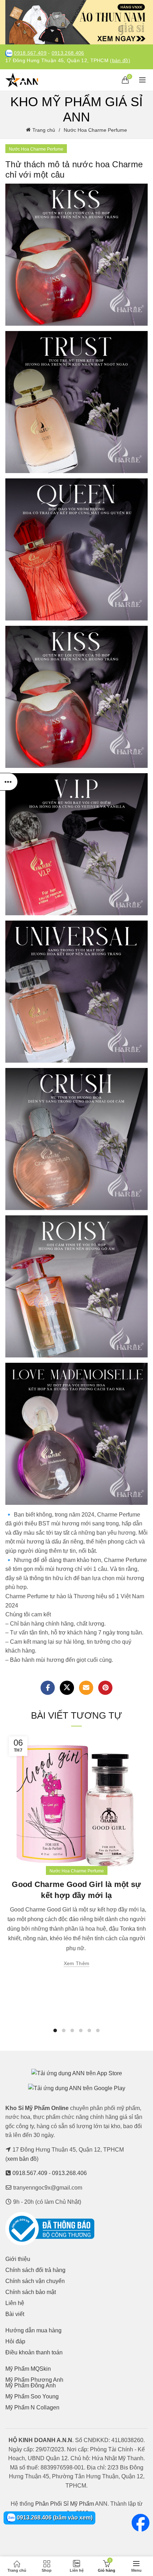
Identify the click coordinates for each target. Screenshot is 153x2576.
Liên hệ (15, 2303)
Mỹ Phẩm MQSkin (28, 2369)
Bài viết (15, 2314)
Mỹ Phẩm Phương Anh (34, 2380)
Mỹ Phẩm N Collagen (32, 2407)
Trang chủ (44, 130)
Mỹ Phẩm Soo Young (32, 2396)
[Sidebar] (9, 782)
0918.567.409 (30, 53)
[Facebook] (48, 1688)
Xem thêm (76, 1963)
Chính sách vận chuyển (35, 2281)
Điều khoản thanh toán (34, 2352)
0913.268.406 (68, 53)
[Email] (86, 1688)
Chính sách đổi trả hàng (35, 2270)
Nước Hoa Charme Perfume (95, 130)
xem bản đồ (22, 2159)
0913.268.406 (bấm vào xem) (54, 2518)
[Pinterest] (105, 1688)
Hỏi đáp (15, 2341)
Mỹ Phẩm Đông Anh (31, 2385)
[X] (67, 1688)
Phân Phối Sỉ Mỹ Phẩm (65, 2504)
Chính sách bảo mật (31, 2292)
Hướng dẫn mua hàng (33, 2330)
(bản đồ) (120, 61)
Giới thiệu (18, 2259)
